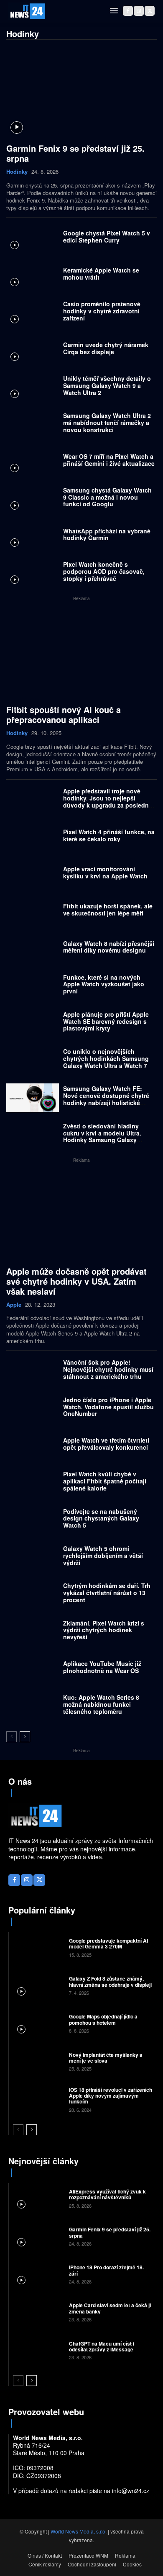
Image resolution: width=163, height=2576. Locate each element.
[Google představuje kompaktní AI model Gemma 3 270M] (38, 1947)
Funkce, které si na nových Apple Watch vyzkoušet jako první (104, 984)
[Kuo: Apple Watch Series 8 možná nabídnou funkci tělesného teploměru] (33, 1707)
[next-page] (25, 1737)
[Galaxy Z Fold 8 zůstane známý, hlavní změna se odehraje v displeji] (38, 1985)
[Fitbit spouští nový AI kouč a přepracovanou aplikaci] (81, 654)
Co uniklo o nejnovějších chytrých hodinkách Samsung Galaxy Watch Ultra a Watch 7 (106, 1058)
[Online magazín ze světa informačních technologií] (27, 11)
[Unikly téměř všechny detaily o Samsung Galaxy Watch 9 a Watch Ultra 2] (33, 388)
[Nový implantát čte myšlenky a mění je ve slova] (38, 2061)
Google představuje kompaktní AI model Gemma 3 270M (108, 1943)
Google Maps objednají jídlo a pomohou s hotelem (103, 2019)
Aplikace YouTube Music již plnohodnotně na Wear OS (102, 1667)
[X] (150, 11)
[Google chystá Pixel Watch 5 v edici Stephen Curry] (33, 239)
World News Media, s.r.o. (79, 2531)
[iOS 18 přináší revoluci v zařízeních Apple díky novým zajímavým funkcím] (38, 2099)
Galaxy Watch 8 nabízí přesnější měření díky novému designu (109, 947)
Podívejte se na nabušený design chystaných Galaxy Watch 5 (101, 1518)
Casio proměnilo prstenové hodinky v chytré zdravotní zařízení (102, 311)
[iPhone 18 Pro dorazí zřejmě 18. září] (38, 2274)
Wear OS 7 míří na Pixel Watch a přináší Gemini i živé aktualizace (109, 460)
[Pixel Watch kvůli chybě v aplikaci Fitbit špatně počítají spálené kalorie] (33, 1483)
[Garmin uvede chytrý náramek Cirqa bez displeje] (33, 350)
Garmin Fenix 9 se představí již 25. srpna (75, 153)
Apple (14, 1305)
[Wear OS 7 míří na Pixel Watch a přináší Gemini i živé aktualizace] (33, 462)
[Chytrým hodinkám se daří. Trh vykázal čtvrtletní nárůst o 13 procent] (33, 1595)
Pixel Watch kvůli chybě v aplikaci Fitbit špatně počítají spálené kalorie (105, 1481)
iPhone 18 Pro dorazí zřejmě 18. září (106, 2270)
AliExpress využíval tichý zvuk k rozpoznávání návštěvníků (107, 2194)
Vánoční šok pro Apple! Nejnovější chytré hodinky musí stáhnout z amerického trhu (108, 1369)
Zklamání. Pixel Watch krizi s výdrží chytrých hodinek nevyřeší (104, 1630)
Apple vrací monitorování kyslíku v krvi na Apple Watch (105, 872)
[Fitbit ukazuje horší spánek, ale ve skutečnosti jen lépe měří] (33, 912)
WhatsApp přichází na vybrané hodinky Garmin (107, 534)
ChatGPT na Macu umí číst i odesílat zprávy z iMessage (102, 2346)
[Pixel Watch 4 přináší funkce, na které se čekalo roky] (33, 837)
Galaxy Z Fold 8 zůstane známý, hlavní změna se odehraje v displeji (110, 1981)
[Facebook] (128, 11)
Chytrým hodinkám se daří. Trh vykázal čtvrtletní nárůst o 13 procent (107, 1593)
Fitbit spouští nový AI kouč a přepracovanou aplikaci (64, 714)
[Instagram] (139, 11)
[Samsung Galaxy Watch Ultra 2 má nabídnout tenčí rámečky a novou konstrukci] (33, 425)
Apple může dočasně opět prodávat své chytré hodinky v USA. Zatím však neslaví (76, 1281)
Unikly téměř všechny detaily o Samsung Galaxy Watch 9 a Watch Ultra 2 (107, 385)
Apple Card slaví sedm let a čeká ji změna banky (110, 2308)
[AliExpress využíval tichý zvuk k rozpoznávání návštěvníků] (38, 2198)
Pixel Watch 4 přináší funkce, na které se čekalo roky (109, 835)
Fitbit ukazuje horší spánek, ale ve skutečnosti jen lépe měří (108, 909)
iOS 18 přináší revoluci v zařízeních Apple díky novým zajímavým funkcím (111, 2096)
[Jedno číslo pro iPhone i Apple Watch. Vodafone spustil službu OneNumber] (33, 1409)
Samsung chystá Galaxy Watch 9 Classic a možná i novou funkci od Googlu (107, 497)
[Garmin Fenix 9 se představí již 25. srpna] (81, 93)
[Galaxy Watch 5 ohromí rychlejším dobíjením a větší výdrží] (33, 1557)
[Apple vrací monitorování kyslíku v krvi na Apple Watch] (33, 874)
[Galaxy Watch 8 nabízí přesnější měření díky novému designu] (33, 949)
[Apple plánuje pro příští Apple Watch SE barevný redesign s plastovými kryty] (33, 1023)
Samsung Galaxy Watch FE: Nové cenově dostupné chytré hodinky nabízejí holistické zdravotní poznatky (106, 1099)
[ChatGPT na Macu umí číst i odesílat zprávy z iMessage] (38, 2350)
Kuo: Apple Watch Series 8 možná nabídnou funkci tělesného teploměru (101, 1704)
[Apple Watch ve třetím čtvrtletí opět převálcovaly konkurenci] (33, 1446)
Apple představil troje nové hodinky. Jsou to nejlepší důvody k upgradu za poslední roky (107, 801)
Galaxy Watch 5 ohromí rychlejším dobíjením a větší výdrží (103, 1556)
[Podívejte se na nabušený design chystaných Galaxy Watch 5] (33, 1520)
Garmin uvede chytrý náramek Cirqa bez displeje (106, 348)
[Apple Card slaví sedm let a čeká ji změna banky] (38, 2312)
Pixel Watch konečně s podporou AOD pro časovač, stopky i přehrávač (104, 571)
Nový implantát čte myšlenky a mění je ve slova (106, 2058)
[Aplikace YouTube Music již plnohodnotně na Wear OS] (33, 1669)
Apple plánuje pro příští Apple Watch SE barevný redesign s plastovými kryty (106, 1021)
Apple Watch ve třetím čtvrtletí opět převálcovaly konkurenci (106, 1444)
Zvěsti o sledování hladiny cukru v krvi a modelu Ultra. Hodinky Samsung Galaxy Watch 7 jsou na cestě (102, 1136)
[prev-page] (11, 1737)
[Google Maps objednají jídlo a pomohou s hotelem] (38, 2023)
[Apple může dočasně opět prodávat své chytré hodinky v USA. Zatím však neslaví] (81, 1216)
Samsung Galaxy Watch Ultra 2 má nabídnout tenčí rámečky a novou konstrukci (107, 423)
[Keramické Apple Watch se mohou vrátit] (33, 276)
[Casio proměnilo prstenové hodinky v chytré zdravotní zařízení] (33, 313)
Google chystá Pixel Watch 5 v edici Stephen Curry (107, 236)
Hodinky (17, 172)
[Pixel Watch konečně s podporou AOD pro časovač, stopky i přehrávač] (33, 574)
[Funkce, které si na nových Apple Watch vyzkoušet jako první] (33, 986)
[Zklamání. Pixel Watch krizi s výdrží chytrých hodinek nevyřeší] (33, 1632)
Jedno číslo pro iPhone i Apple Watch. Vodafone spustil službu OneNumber (108, 1407)
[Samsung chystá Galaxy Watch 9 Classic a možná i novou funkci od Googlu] (33, 499)
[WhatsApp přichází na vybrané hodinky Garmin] (33, 536)
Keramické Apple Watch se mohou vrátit (101, 274)
